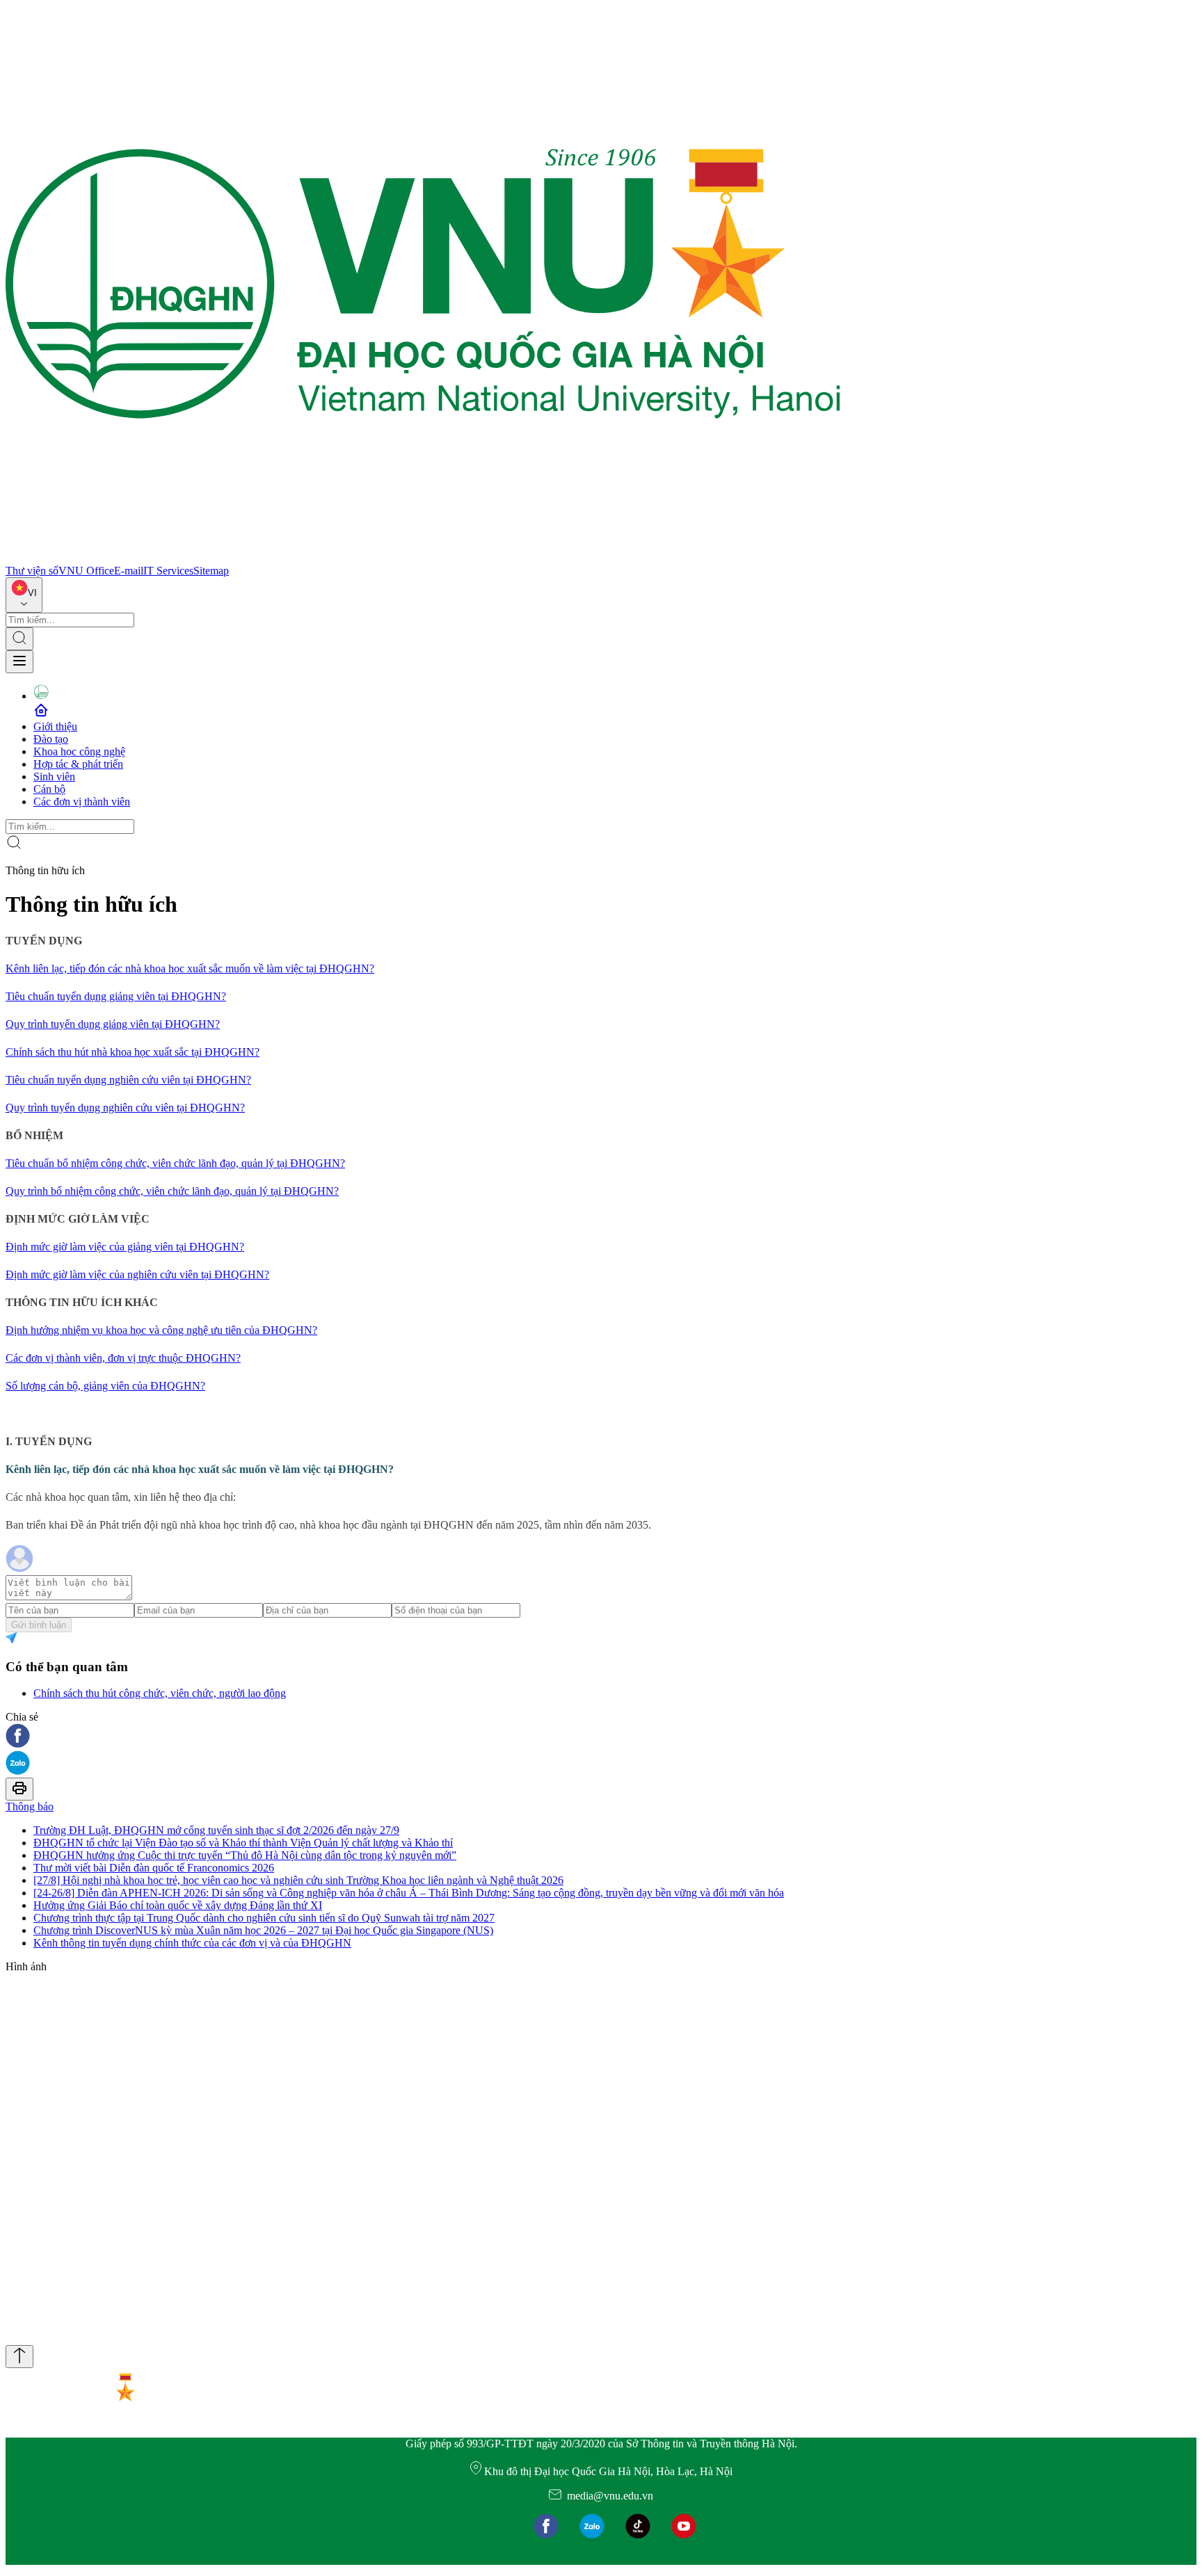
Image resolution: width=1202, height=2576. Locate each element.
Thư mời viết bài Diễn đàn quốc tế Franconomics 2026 (154, 1868)
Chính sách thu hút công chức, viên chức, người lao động (160, 1693)
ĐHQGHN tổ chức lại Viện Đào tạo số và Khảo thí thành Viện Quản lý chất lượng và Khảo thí (243, 1843)
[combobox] (24, 595)
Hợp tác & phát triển (78, 764)
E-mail (129, 571)
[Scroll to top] (19, 2357)
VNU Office (86, 571)
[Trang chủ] (423, 558)
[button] (601, 1737)
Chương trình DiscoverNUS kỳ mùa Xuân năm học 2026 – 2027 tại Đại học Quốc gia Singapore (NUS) (263, 1930)
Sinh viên (54, 776)
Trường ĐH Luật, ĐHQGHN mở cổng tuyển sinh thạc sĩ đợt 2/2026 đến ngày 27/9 (216, 1830)
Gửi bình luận (39, 1625)
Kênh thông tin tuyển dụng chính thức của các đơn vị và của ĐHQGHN (192, 1943)
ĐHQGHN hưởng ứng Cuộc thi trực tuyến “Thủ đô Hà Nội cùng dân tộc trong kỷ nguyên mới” (245, 1855)
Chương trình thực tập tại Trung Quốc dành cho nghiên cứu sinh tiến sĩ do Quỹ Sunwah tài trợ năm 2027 (264, 1918)
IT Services (168, 571)
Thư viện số (32, 571)
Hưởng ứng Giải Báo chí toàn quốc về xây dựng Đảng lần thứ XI (178, 1905)
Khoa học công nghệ (79, 751)
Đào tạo (51, 739)
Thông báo (30, 1806)
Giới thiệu (55, 726)
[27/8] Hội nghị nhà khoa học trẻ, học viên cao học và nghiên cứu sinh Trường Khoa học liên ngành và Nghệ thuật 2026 (298, 1880)
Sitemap (211, 571)
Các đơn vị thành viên (82, 802)
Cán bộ (49, 789)
